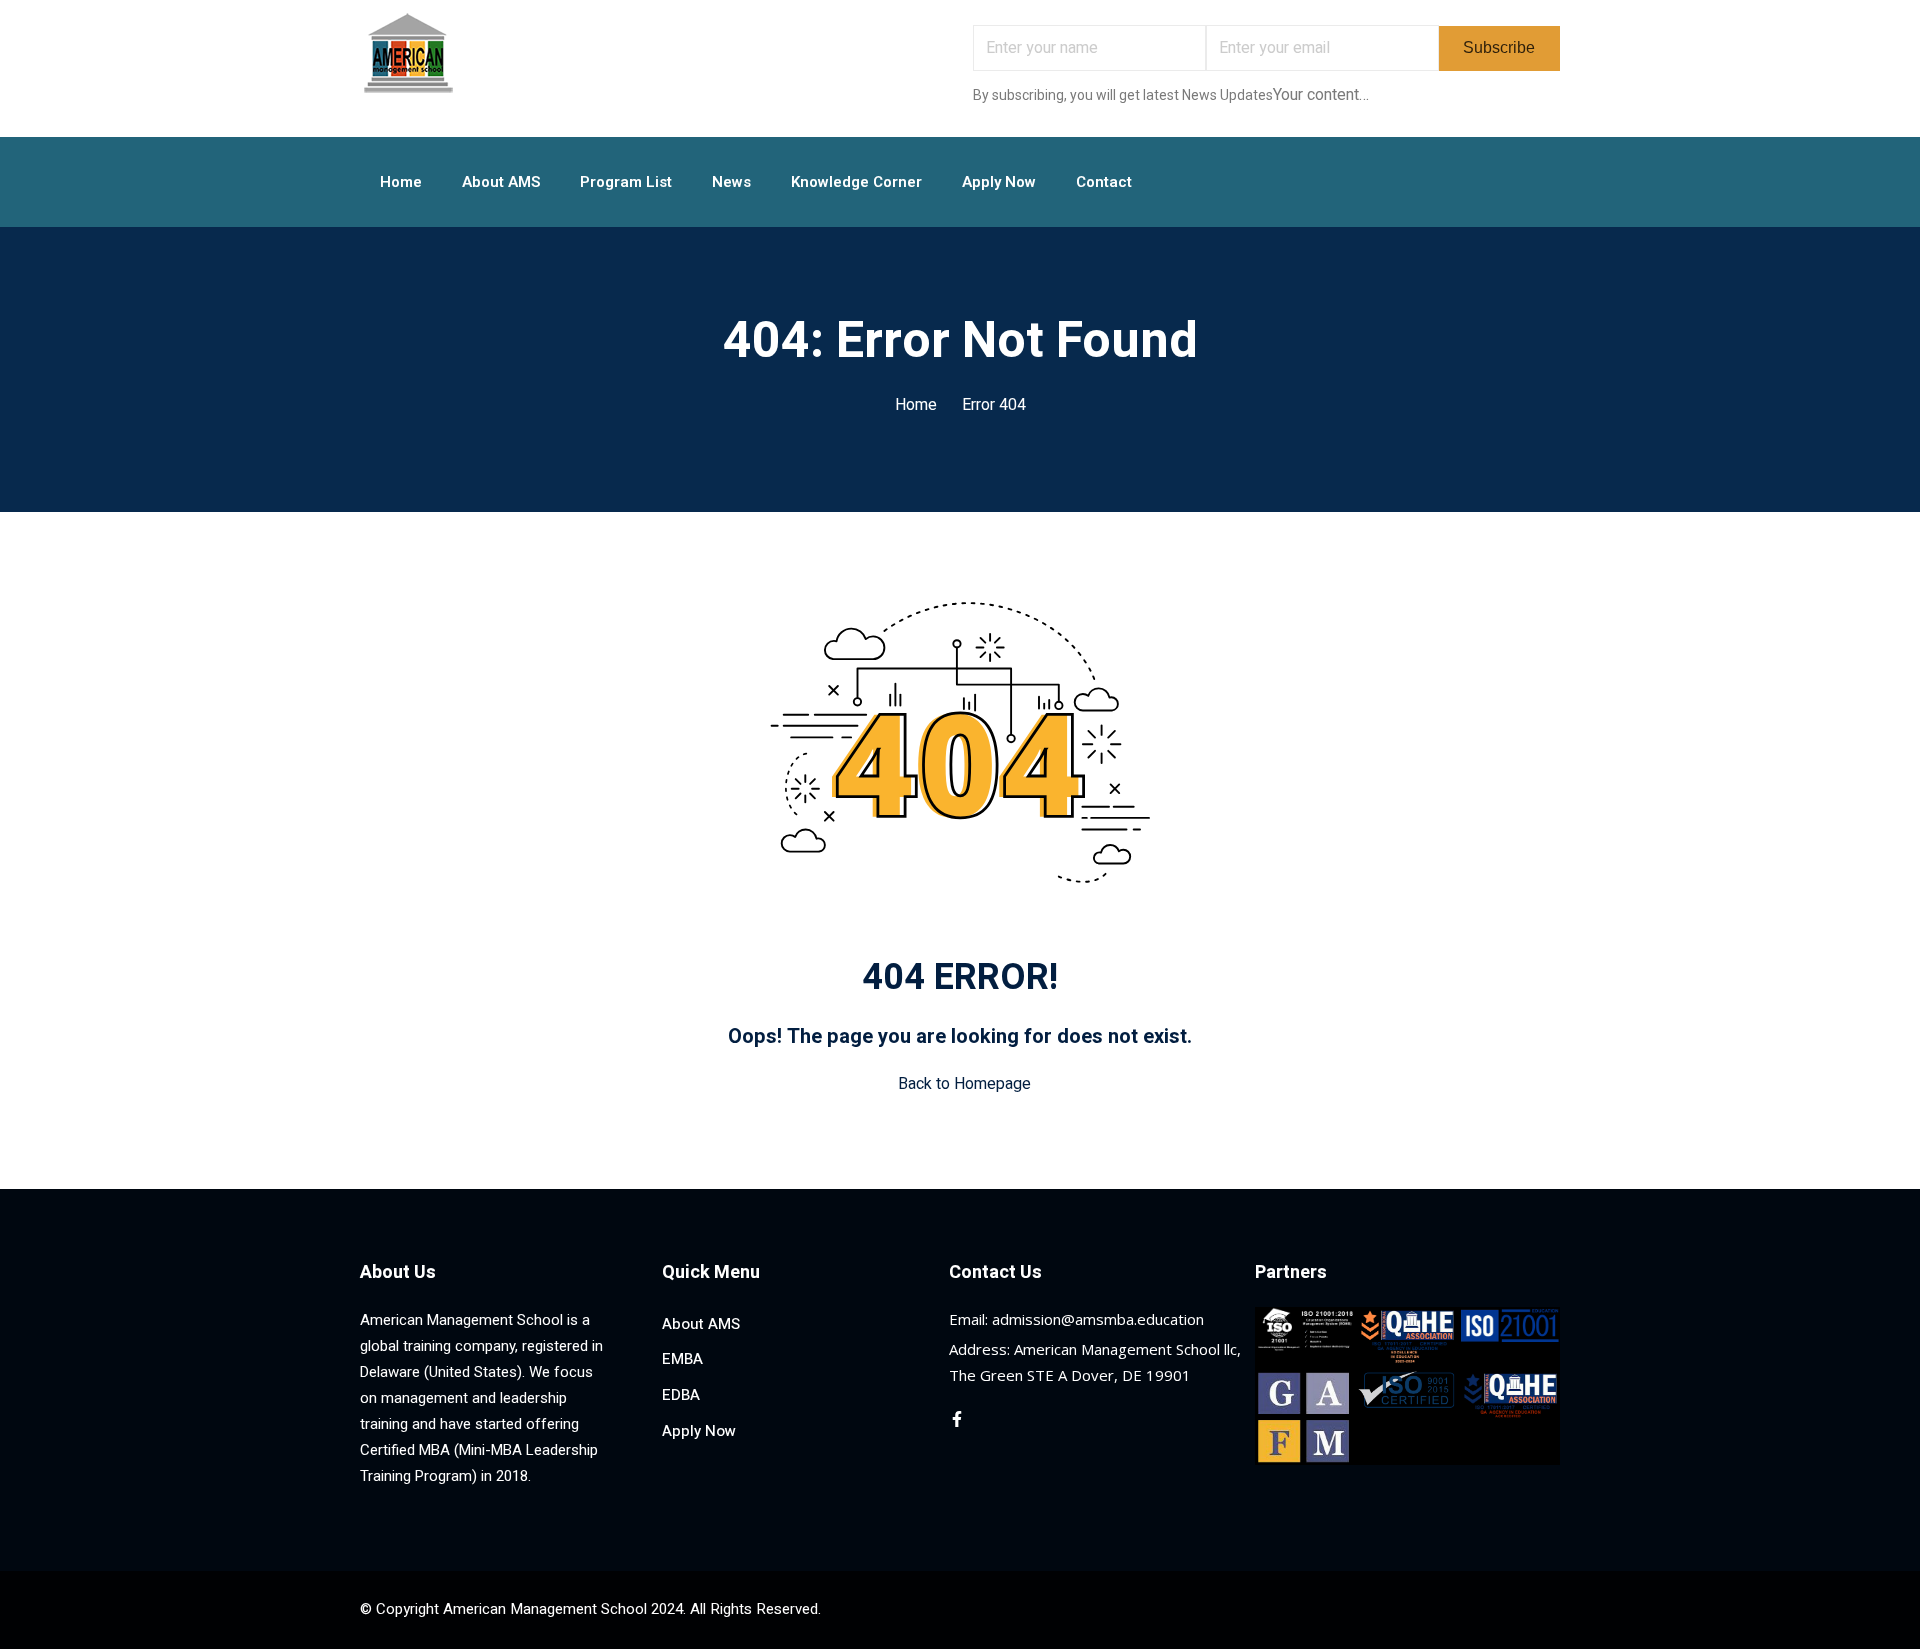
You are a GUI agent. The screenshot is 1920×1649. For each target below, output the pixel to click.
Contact (1104, 182)
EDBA (681, 1395)
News (731, 182)
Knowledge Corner (856, 182)
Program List (626, 182)
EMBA (682, 1359)
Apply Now (999, 182)
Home (401, 182)
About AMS (501, 182)
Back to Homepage (964, 1084)
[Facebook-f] (957, 1419)
